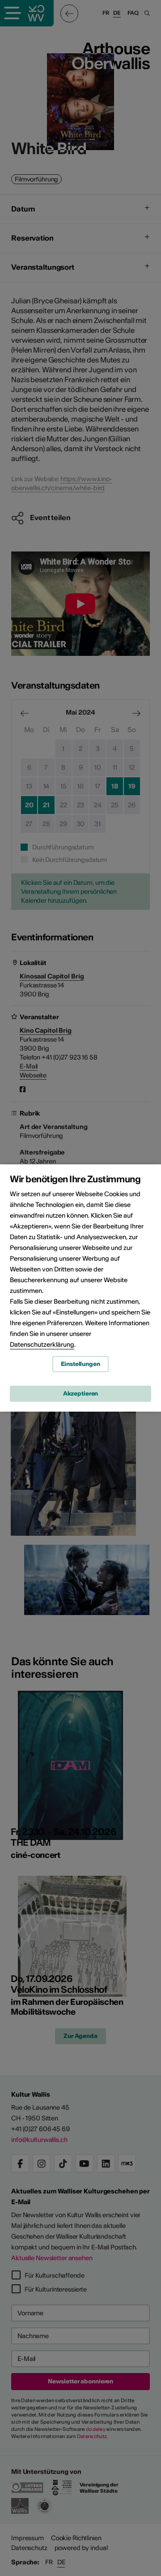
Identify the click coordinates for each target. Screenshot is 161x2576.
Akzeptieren (81, 1394)
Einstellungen (80, 1364)
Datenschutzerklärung (42, 1344)
